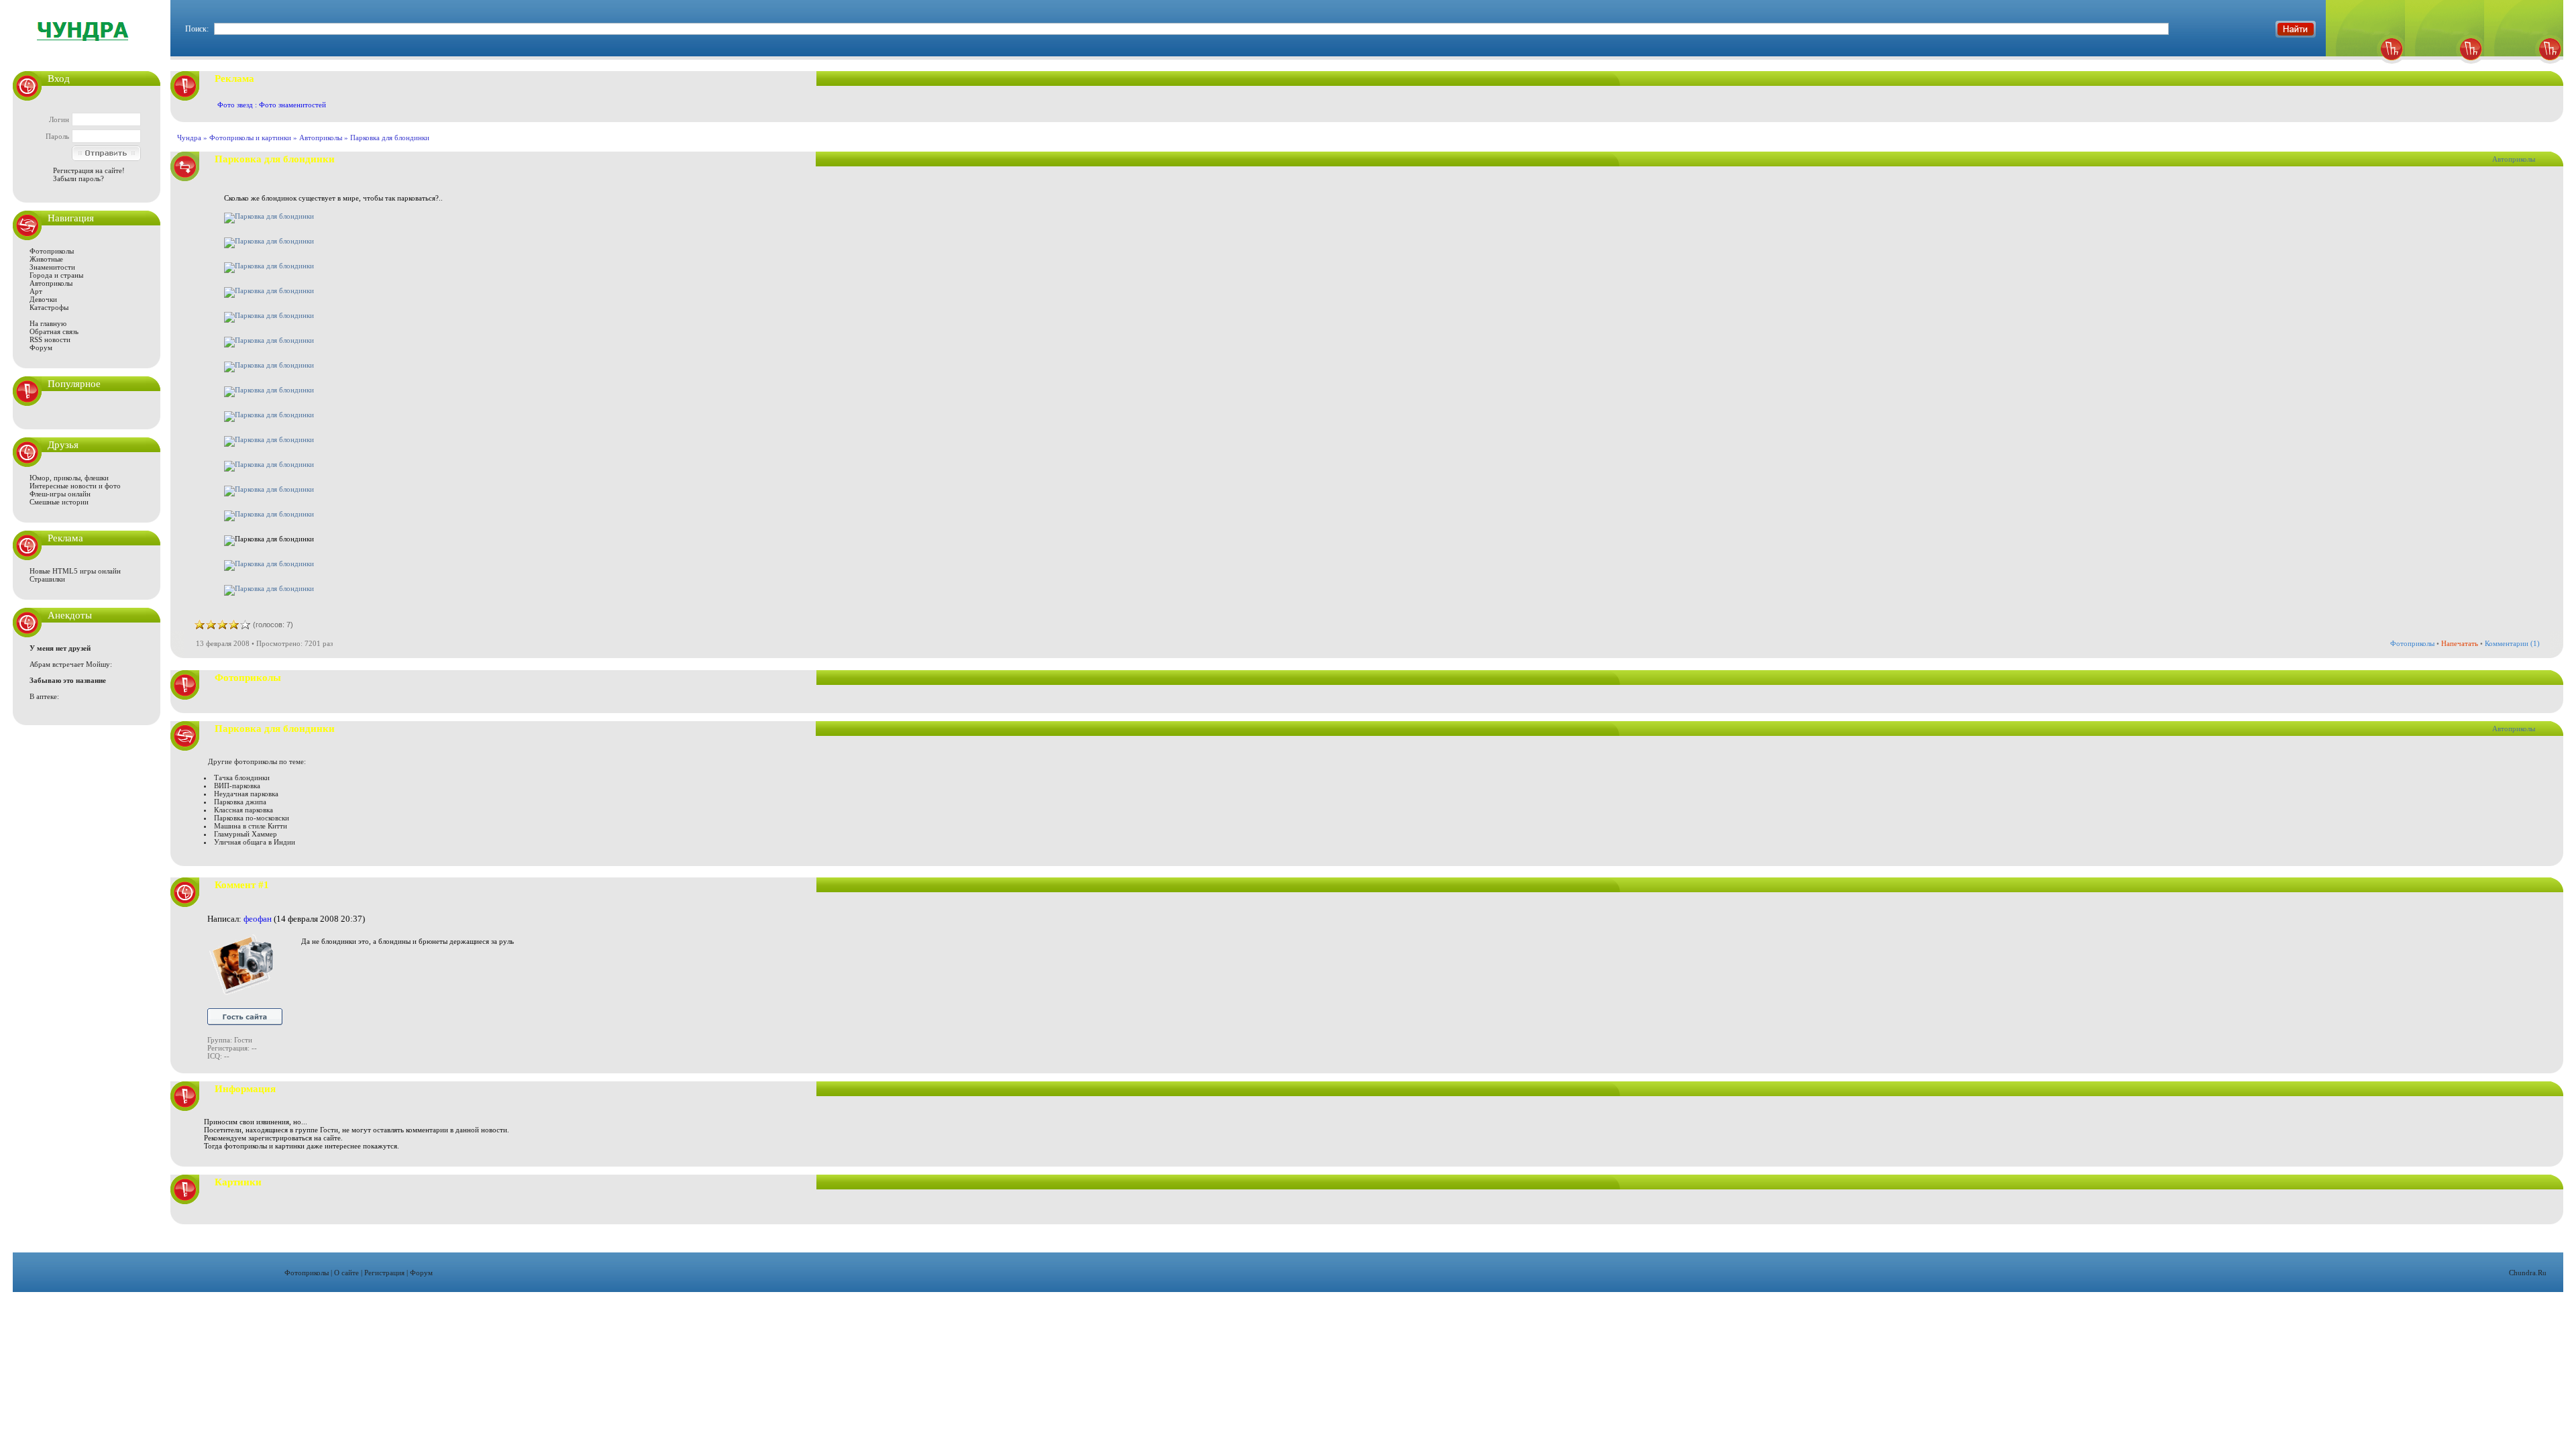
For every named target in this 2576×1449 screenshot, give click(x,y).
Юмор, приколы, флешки (69, 478)
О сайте (346, 1273)
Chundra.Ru (2528, 1273)
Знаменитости (52, 267)
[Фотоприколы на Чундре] (87, 50)
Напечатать (2460, 643)
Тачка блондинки (242, 777)
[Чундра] (2524, 67)
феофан (258, 919)
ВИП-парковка (237, 786)
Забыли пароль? (78, 178)
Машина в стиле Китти (251, 826)
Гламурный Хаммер (246, 834)
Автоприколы (51, 283)
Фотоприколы (52, 251)
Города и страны (56, 275)
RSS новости (50, 339)
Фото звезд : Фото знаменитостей (272, 105)
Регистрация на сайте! (89, 170)
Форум (41, 347)
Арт (36, 291)
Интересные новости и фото (75, 486)
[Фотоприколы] (2365, 67)
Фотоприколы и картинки (250, 138)
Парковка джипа (240, 802)
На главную (48, 323)
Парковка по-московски (252, 818)
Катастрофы (49, 307)
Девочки (43, 299)
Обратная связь (54, 331)
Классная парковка (244, 810)
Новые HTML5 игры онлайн (75, 571)
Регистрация (384, 1273)
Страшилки (47, 579)
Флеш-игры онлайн (60, 494)
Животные (46, 259)
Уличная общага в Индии (255, 842)
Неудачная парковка (246, 794)
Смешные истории (59, 502)
